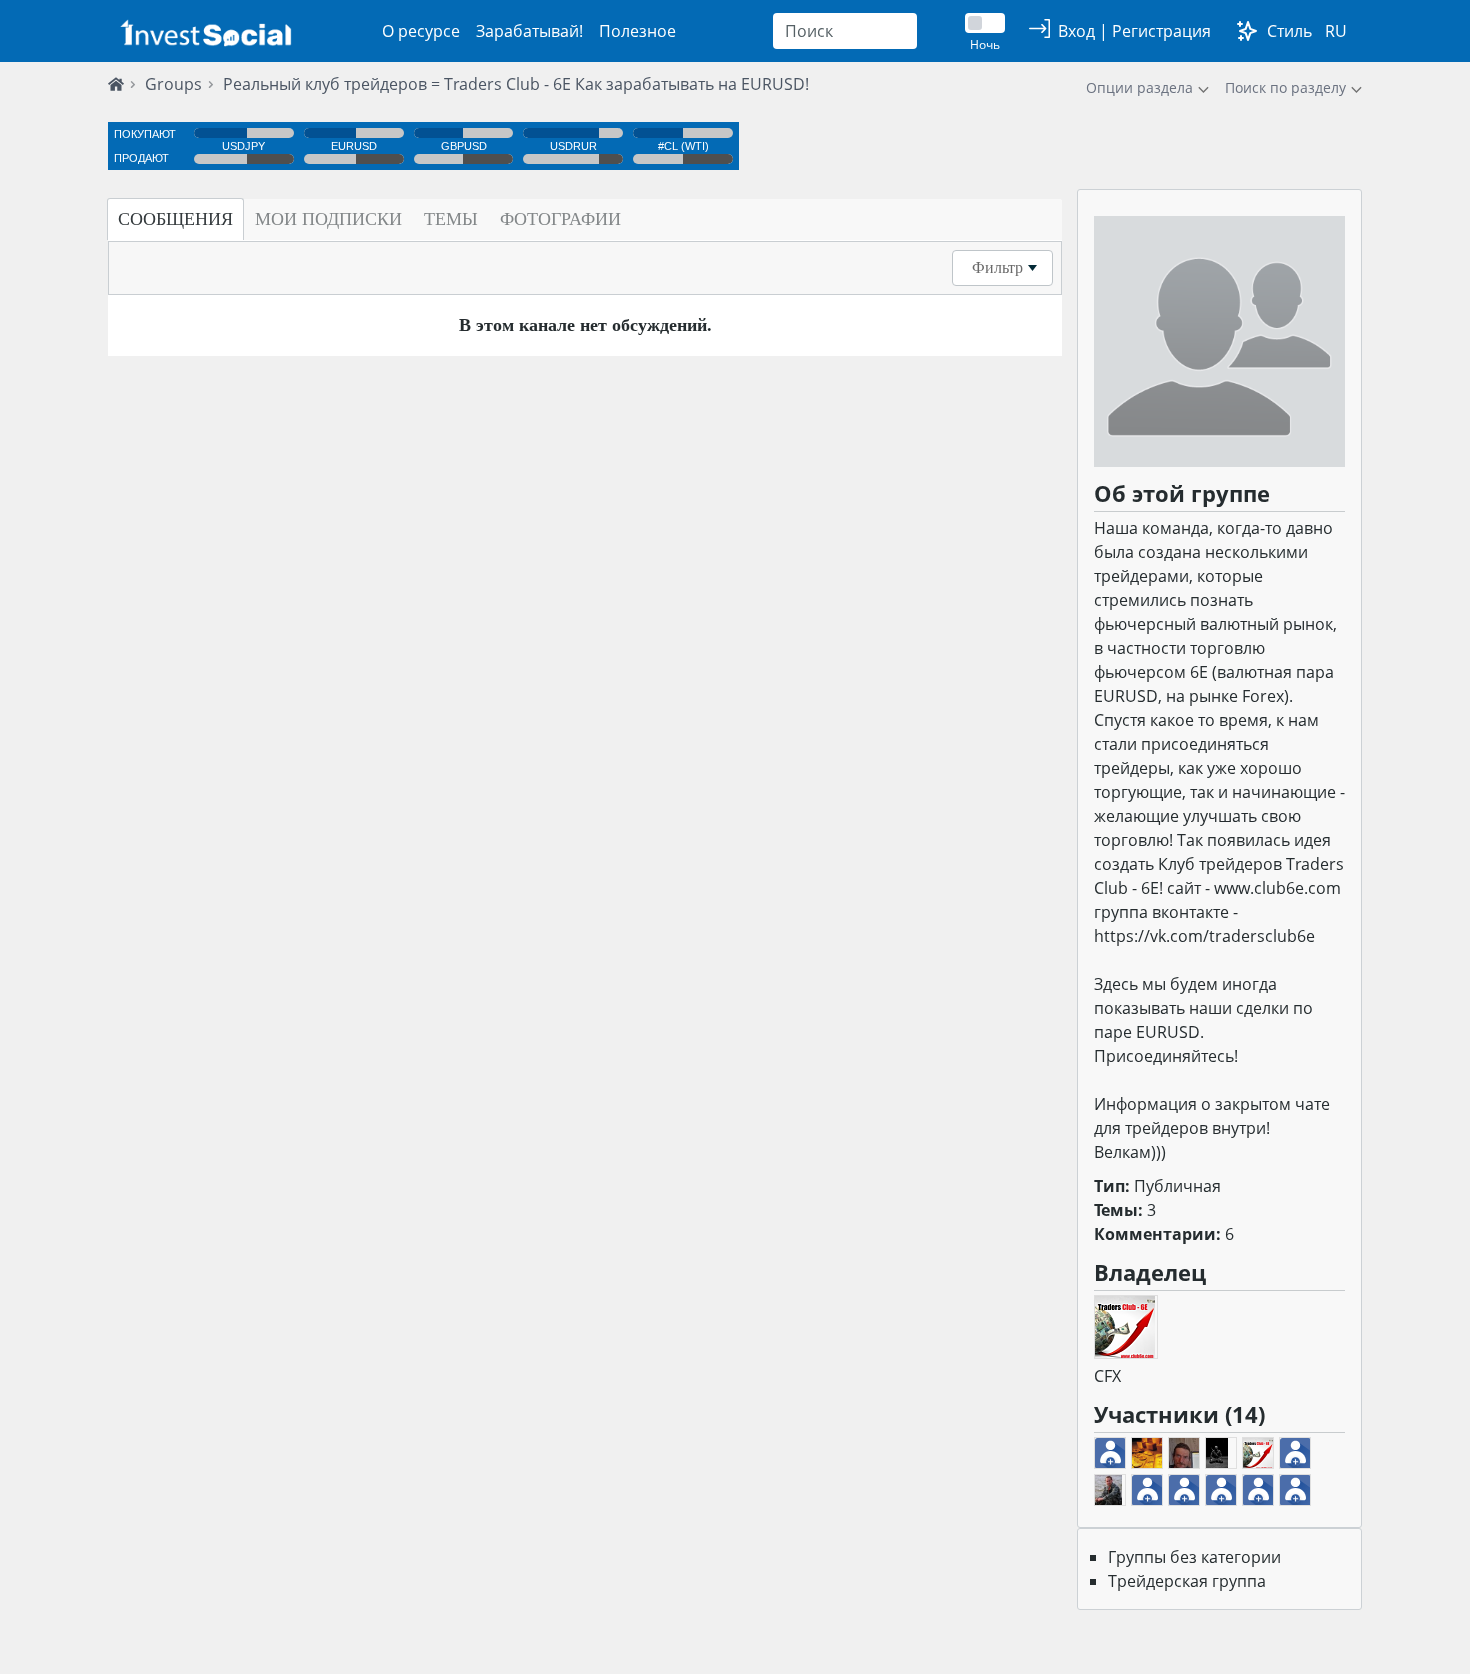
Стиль (1289, 31)
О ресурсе (421, 31)
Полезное (637, 31)
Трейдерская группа (1187, 1581)
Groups (173, 84)
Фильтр (997, 267)
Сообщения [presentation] (175, 219)
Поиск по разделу (1285, 87)
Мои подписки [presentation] (328, 219)
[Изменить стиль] (1247, 31)
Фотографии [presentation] (560, 219)
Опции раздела (1139, 87)
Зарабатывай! (529, 31)
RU (1336, 31)
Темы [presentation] (451, 219)
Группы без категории (1194, 1557)
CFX (1107, 1376)
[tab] (175, 219)
